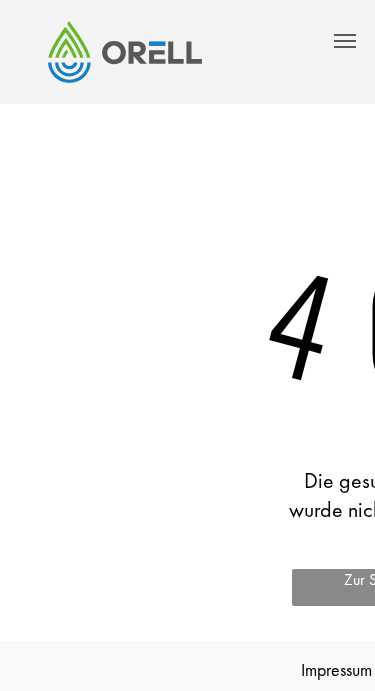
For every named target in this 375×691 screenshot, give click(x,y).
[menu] (345, 41)
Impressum (336, 669)
